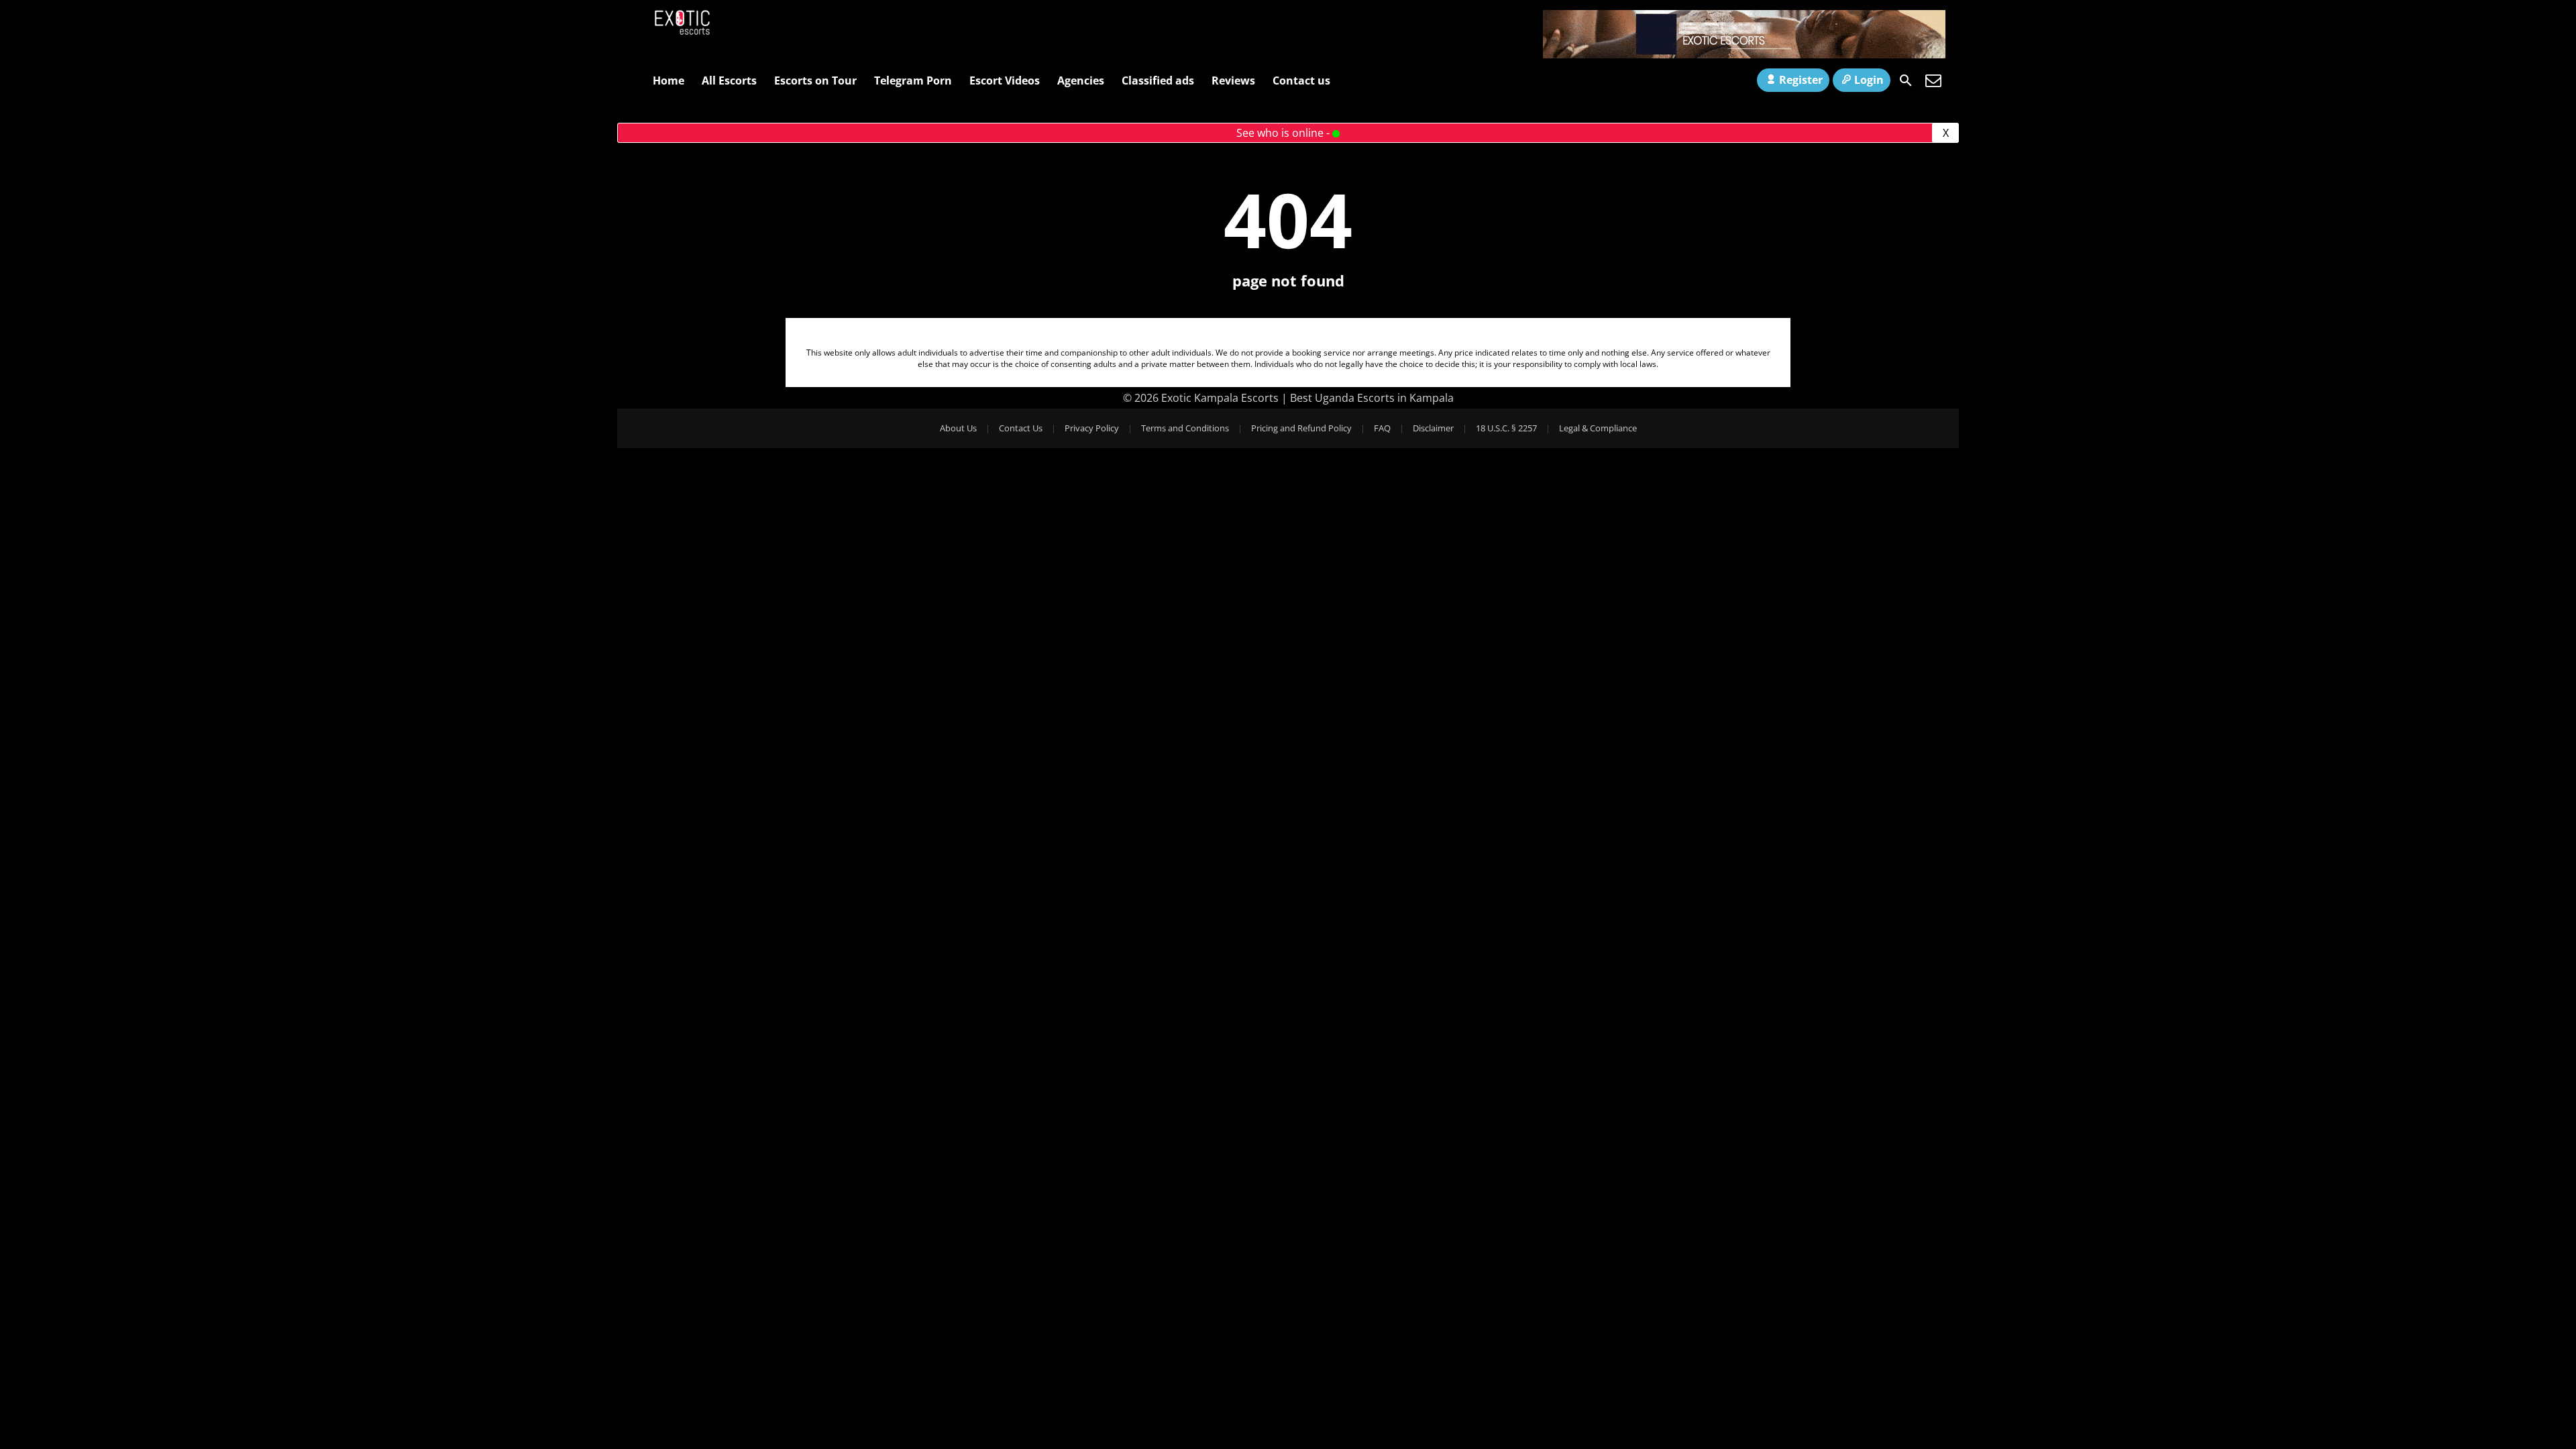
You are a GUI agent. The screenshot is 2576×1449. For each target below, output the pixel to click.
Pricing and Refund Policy (1301, 428)
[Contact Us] (1933, 80)
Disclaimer (1433, 428)
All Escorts (729, 80)
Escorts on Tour (815, 80)
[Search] (1906, 80)
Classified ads (1158, 80)
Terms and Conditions (1185, 428)
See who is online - (1284, 133)
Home (668, 80)
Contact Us (1021, 428)
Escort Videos (1005, 80)
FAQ (1382, 428)
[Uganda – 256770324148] (1744, 54)
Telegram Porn (913, 80)
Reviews (1233, 80)
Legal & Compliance (1598, 428)
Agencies (1081, 80)
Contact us (1301, 80)
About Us (958, 428)
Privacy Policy (1092, 428)
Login (1869, 80)
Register (1801, 80)
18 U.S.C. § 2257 (1506, 428)
